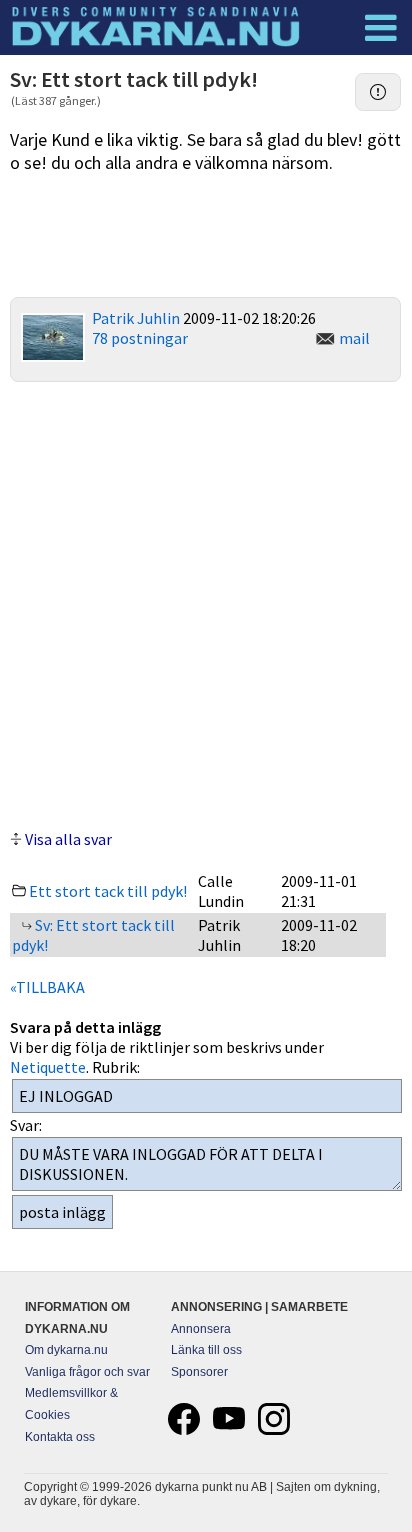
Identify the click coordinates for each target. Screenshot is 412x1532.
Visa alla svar (68, 839)
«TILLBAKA (47, 987)
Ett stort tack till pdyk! (108, 891)
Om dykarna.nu (66, 1350)
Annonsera (201, 1329)
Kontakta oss (60, 1437)
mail (354, 338)
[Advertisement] (206, 603)
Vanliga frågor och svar (87, 1372)
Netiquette (48, 1067)
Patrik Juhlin (136, 318)
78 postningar (140, 338)
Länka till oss (206, 1350)
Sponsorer (199, 1372)
